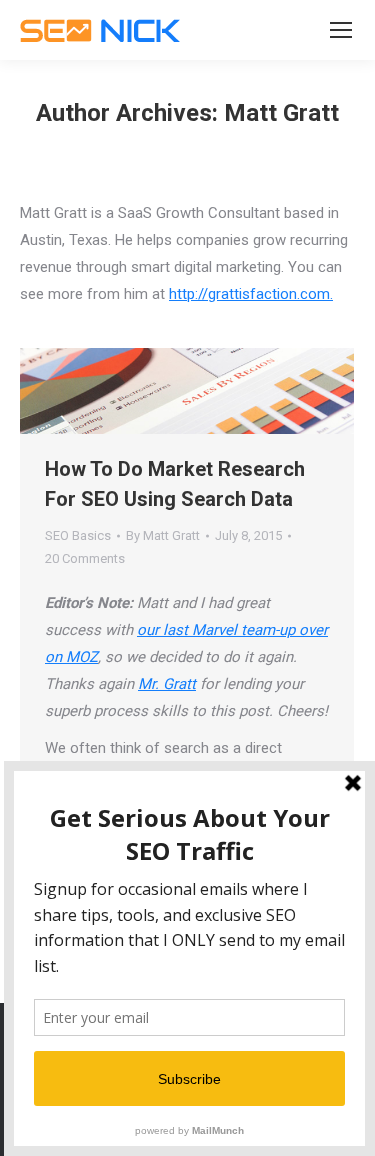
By (163, 535)
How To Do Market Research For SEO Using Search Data (175, 484)
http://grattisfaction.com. (251, 294)
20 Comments (85, 558)
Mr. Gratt (167, 684)
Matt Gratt (281, 113)
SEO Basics (78, 535)
